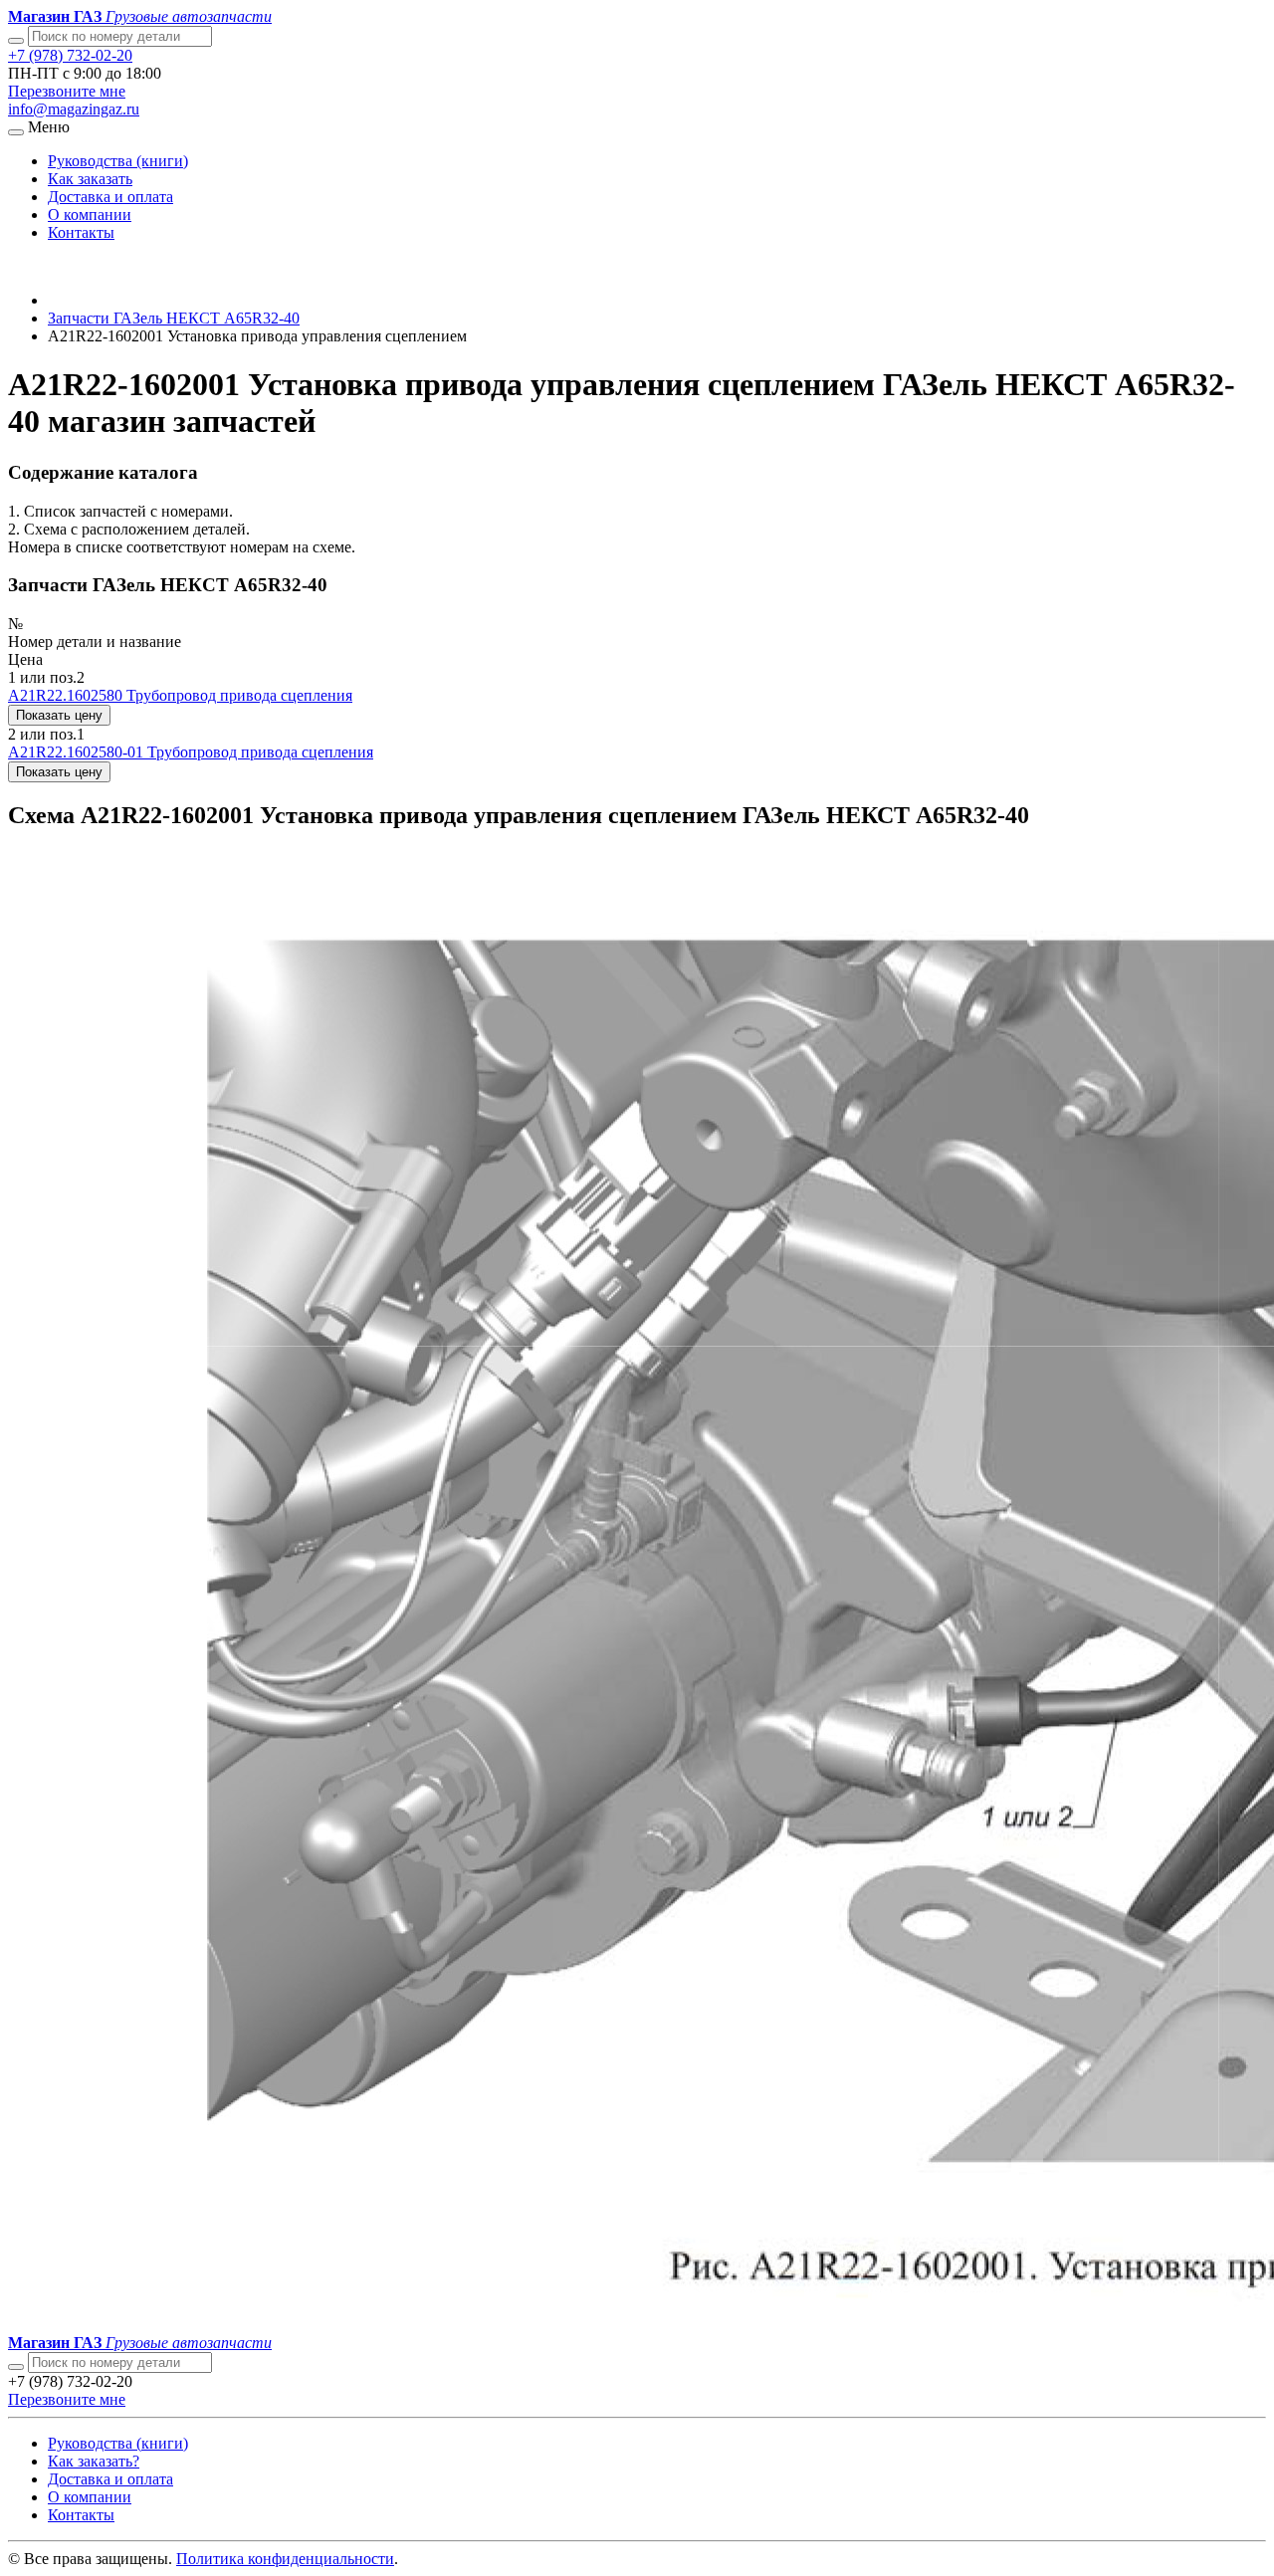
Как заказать (90, 179)
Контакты (81, 232)
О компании (90, 215)
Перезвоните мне (67, 91)
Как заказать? (94, 2461)
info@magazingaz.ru (74, 109)
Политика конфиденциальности (285, 2559)
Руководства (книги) (118, 161)
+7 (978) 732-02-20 (70, 55)
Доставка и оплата (110, 197)
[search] (16, 2367)
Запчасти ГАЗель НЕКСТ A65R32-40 (174, 318)
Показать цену (59, 715)
